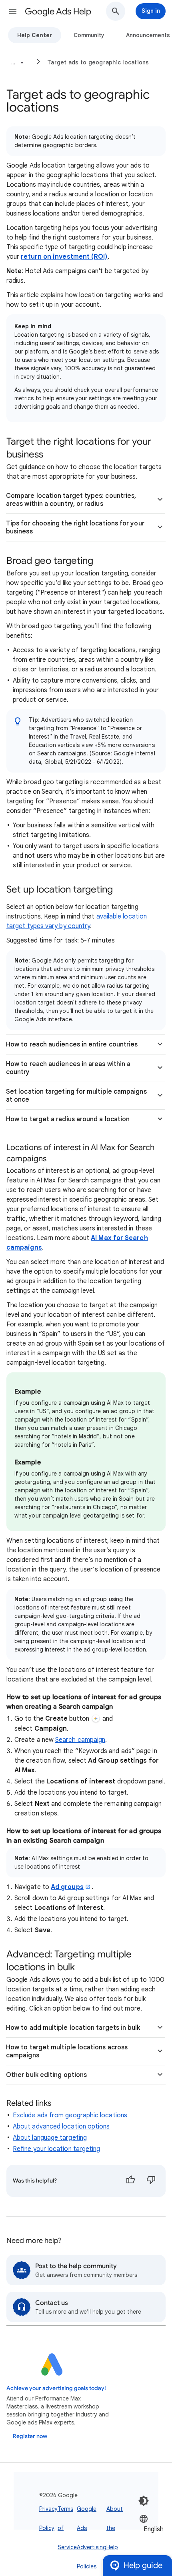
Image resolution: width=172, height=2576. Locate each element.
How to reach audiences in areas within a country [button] (68, 1068)
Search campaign (80, 1740)
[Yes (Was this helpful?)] (130, 2181)
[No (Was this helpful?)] (151, 2181)
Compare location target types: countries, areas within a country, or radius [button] (71, 500)
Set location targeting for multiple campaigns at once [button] (76, 1096)
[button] (13, 11)
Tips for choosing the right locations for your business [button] (75, 527)
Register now (30, 2436)
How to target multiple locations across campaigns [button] (67, 2051)
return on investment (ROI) (64, 257)
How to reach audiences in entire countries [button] (72, 1044)
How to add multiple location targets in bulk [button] (73, 2028)
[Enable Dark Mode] (144, 2501)
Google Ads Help (58, 11)
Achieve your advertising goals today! (56, 2388)
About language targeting (50, 2138)
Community (89, 35)
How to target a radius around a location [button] (68, 1119)
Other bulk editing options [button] (46, 2075)
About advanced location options (61, 2127)
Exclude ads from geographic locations (70, 2115)
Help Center (35, 35)
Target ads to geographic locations (98, 62)
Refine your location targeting (56, 2149)
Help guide (143, 2565)
